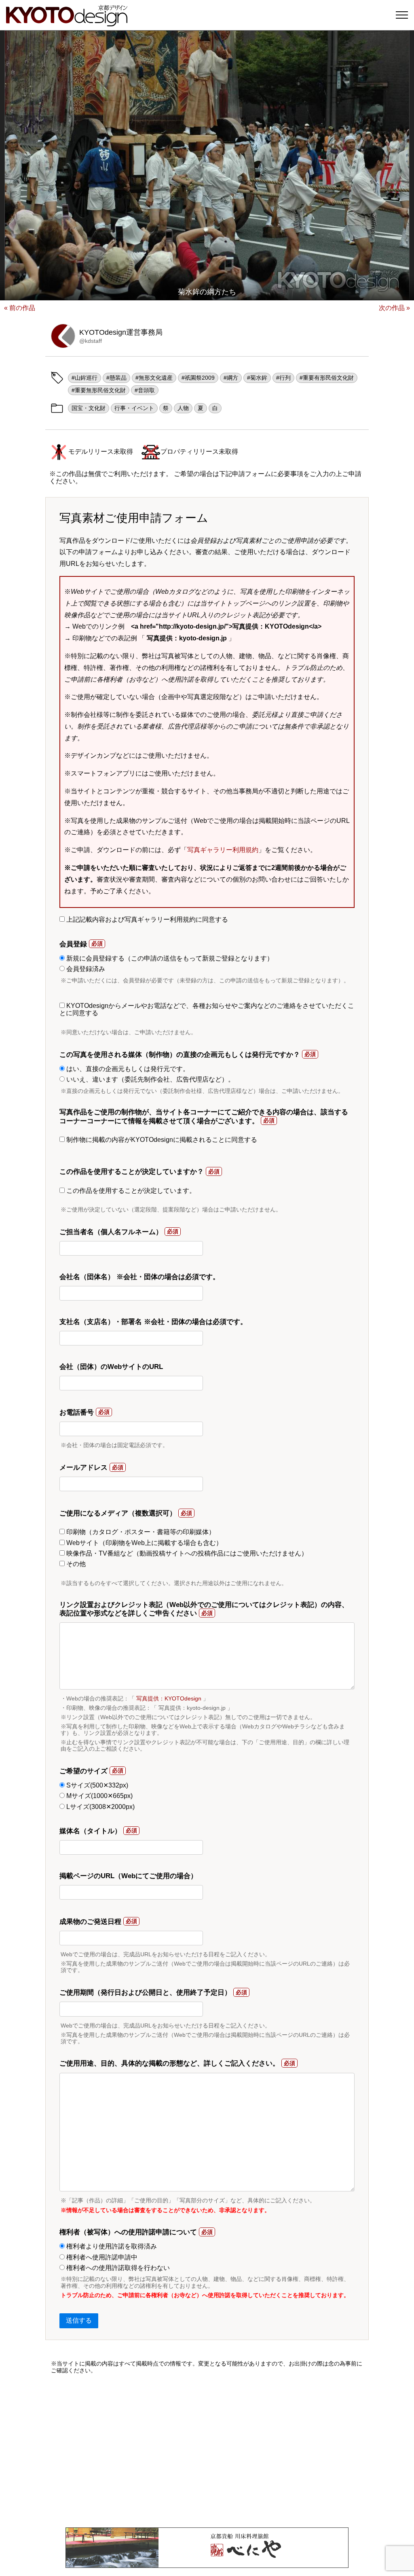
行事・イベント (134, 408)
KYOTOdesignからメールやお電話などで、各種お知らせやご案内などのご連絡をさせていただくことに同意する (207, 1009)
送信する (79, 2320)
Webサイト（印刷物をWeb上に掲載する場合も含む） (144, 1543)
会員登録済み (85, 969)
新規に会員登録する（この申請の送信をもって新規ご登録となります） (169, 958)
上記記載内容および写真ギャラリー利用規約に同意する (146, 919)
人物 (183, 408)
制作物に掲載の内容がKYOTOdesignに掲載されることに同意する (161, 1140)
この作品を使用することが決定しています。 (130, 1191)
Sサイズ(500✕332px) (96, 1785)
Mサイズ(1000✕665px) (99, 1796)
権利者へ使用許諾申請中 (101, 2257)
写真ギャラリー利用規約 (223, 850)
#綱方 (231, 378)
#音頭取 (145, 390)
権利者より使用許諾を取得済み (111, 2246)
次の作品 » (394, 308)
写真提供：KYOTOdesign (169, 1698)
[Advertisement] (207, 2451)
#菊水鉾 (257, 378)
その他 (75, 1564)
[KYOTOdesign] (67, 22)
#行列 (283, 378)
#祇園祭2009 (198, 378)
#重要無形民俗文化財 (99, 390)
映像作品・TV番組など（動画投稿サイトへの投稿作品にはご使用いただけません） (186, 1553)
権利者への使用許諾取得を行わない (117, 2268)
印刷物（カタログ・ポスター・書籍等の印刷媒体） (140, 1532)
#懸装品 (116, 378)
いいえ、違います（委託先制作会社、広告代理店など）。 (150, 1079)
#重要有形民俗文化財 (327, 378)
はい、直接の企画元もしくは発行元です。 (127, 1069)
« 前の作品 (20, 308)
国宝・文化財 (89, 408)
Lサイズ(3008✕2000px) (100, 1807)
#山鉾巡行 (84, 378)
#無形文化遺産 (154, 378)
